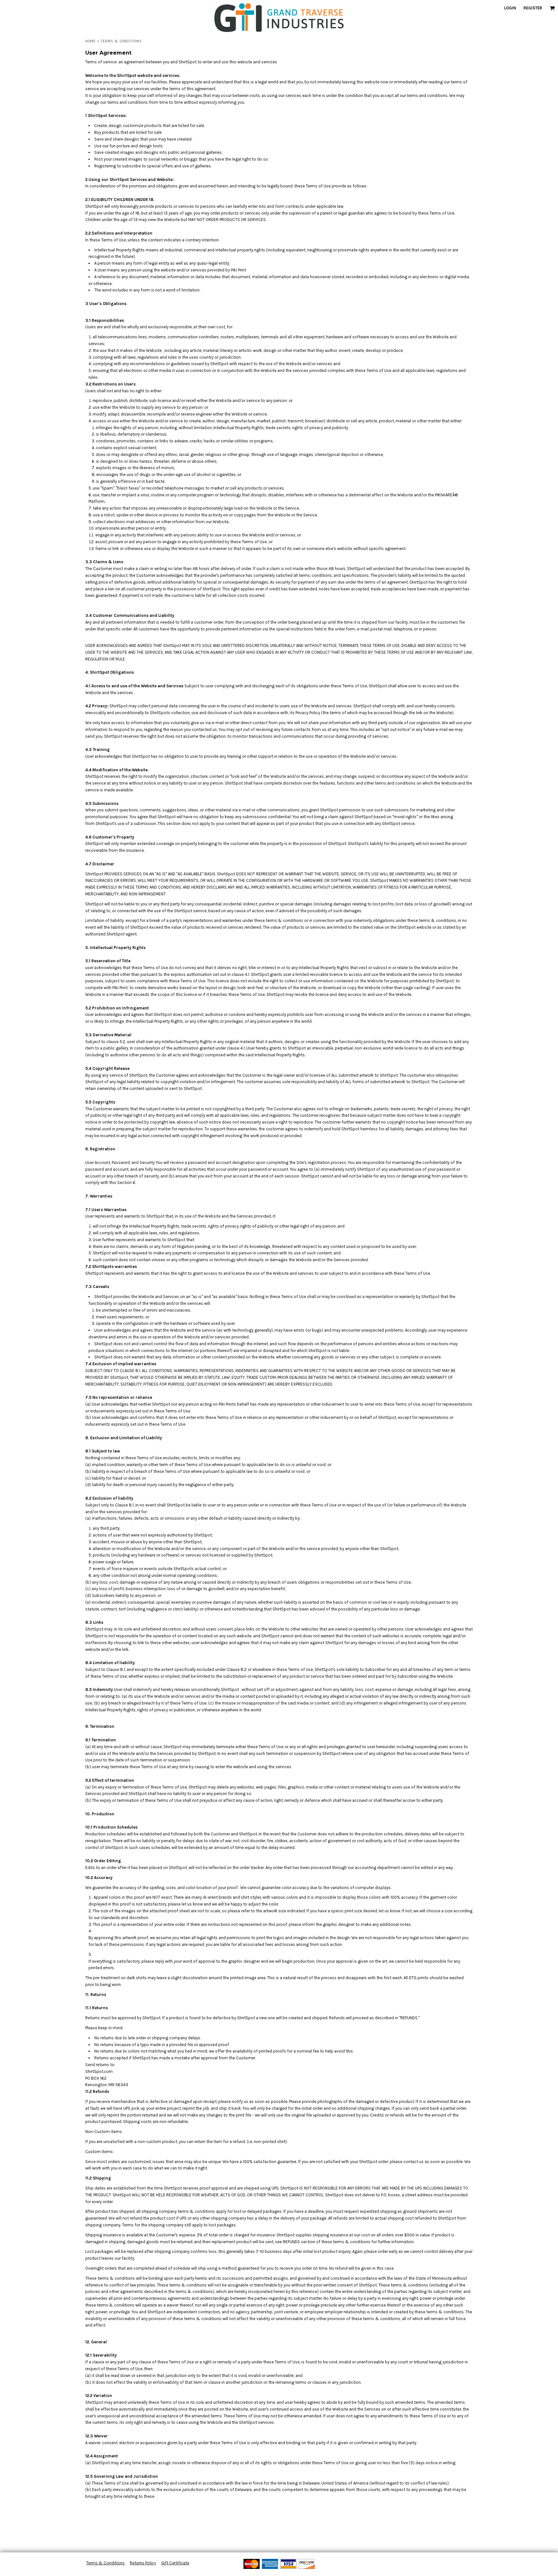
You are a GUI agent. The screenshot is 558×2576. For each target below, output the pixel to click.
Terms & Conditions (105, 2563)
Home (90, 41)
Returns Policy (143, 2563)
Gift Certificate (175, 2563)
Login (510, 8)
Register (533, 8)
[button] (552, 8)
